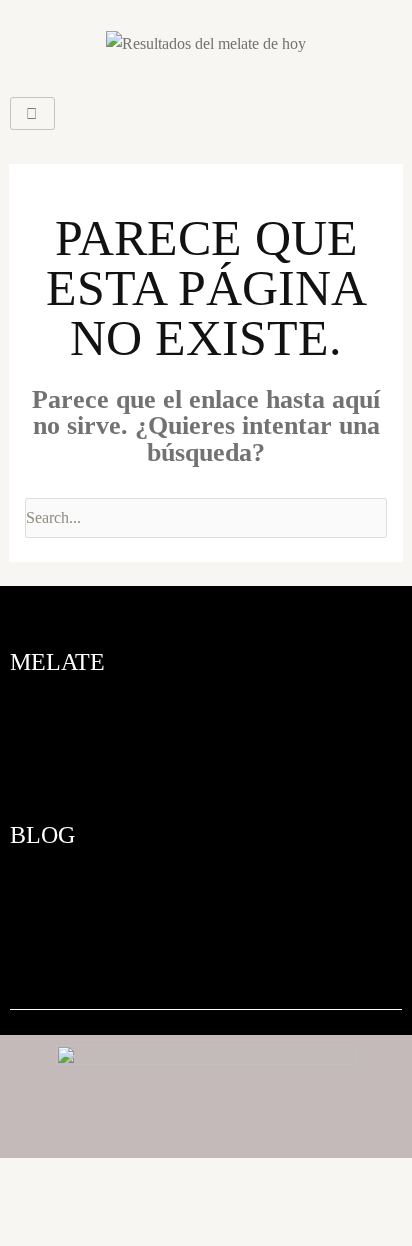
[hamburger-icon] (32, 113)
